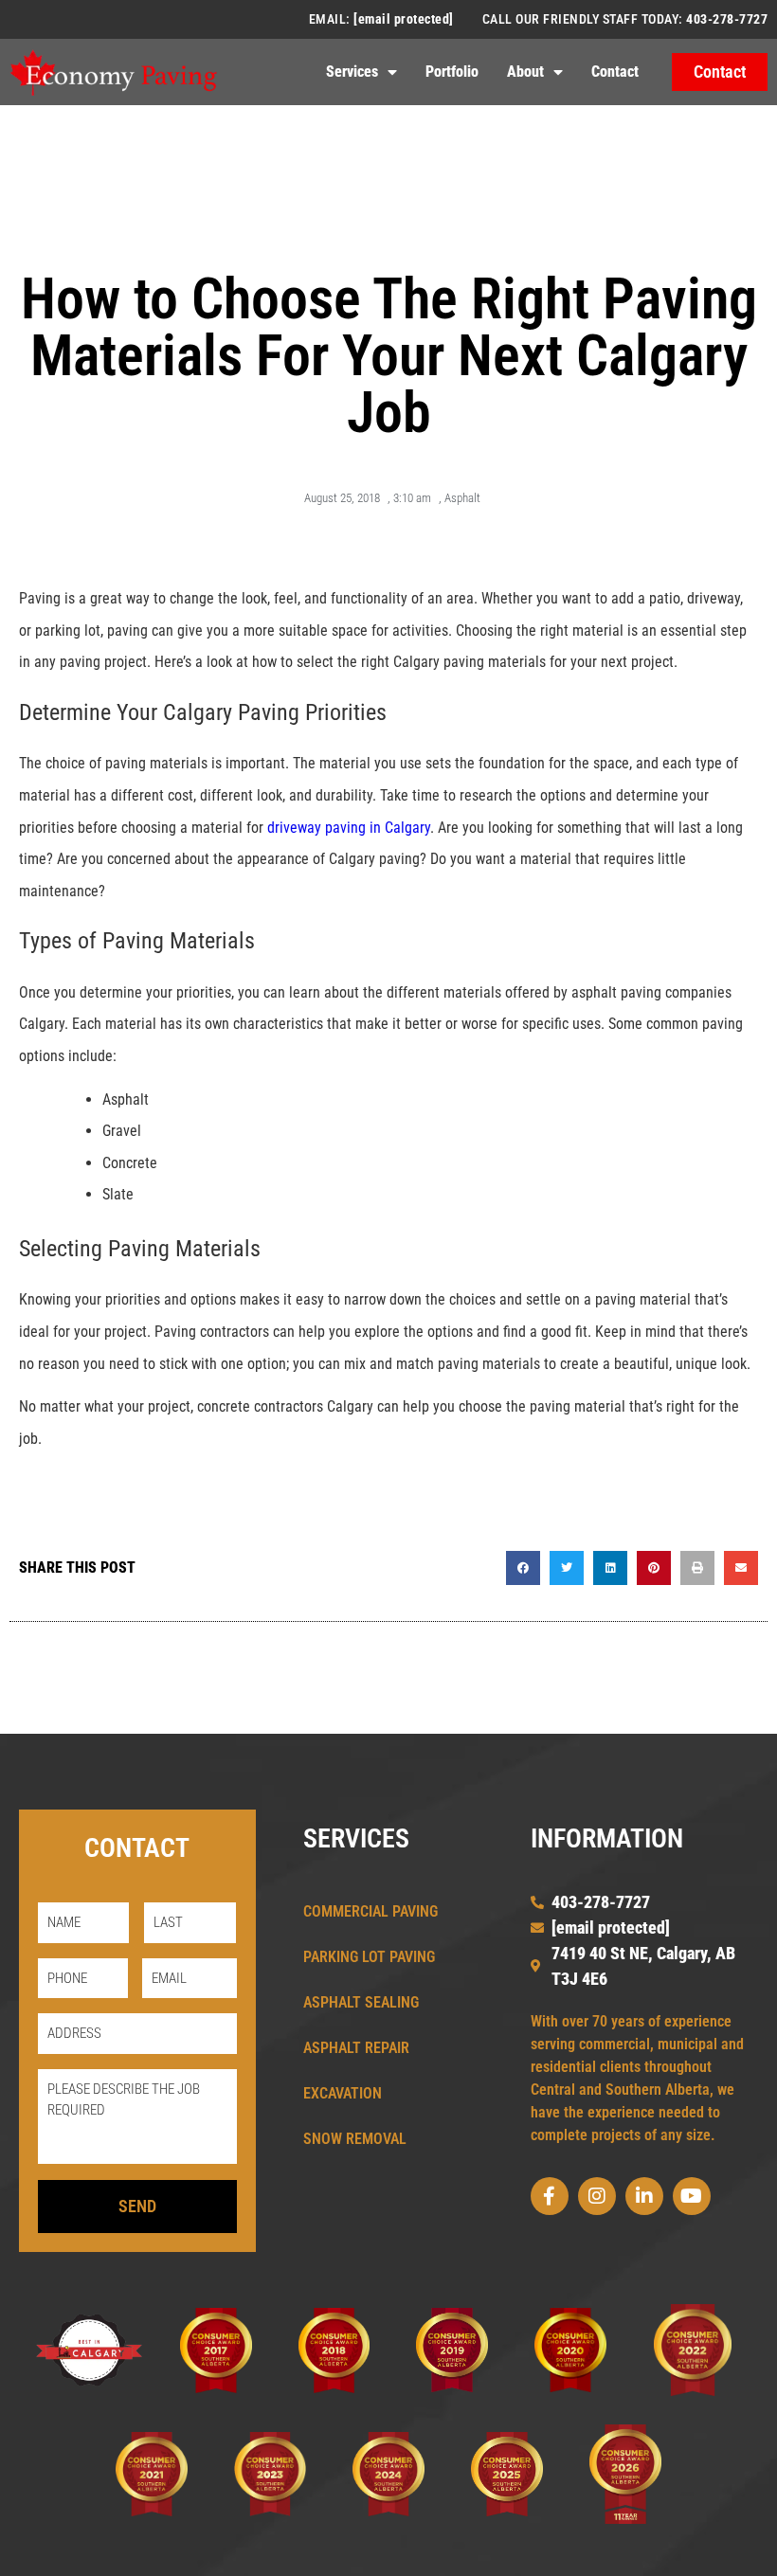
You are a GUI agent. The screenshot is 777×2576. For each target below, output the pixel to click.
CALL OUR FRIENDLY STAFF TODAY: (625, 19)
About (525, 72)
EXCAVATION (343, 2093)
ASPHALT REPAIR (356, 2048)
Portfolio (452, 72)
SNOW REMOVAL (355, 2139)
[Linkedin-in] (644, 2196)
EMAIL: (381, 19)
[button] (523, 1568)
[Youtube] (692, 2196)
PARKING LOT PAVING (369, 1957)
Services (352, 72)
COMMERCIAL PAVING (370, 1911)
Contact (615, 72)
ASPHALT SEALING (361, 2002)
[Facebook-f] (550, 2196)
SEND (137, 2206)
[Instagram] (597, 2196)
